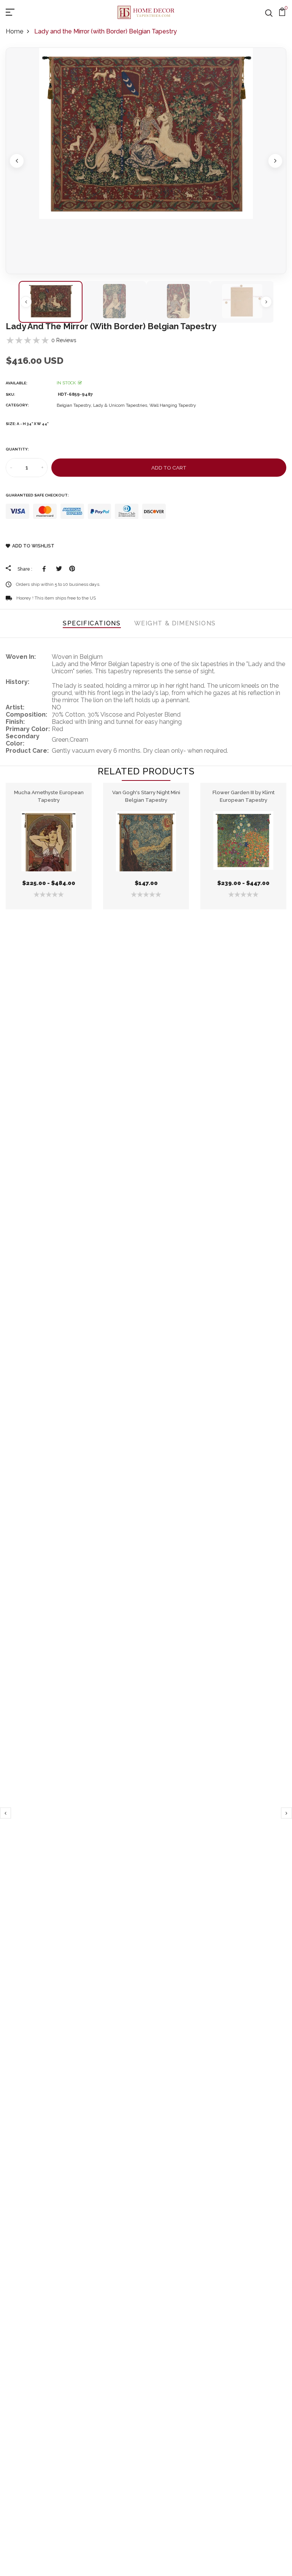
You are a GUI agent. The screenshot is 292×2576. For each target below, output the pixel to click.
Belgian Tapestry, (75, 405)
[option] (146, 161)
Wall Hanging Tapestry (173, 405)
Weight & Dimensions (175, 623)
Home (14, 31)
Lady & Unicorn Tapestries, (121, 405)
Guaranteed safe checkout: (37, 495)
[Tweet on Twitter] (59, 569)
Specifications (92, 623)
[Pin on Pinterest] (72, 569)
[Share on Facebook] (45, 569)
